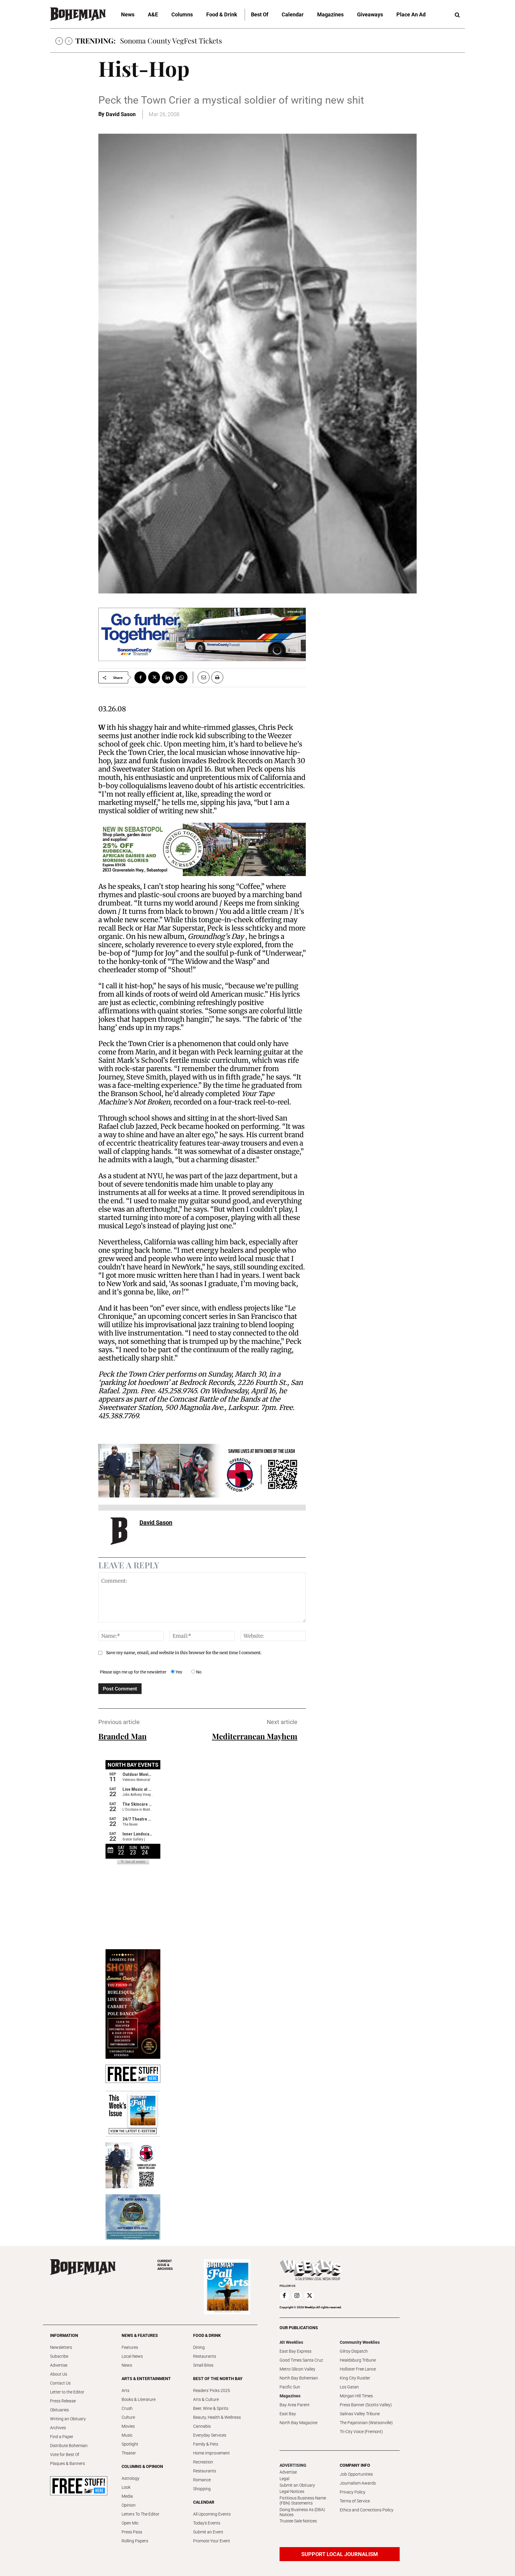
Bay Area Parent (295, 2405)
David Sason (121, 114)
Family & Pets (206, 2444)
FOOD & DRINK (207, 2335)
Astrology (131, 2478)
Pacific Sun (290, 2387)
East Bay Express (295, 2351)
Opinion (129, 2505)
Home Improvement (211, 2453)
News (127, 2365)
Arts (125, 2390)
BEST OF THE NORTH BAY (218, 2379)
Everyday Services (210, 2435)
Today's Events (207, 2523)
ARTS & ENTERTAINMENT (146, 2379)
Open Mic (130, 2523)
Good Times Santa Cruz (301, 2360)
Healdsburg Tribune (358, 2360)
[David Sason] (119, 1534)
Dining (199, 2347)
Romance (202, 2480)
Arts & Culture (206, 2399)
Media (127, 2496)
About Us (59, 2374)
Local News (132, 2356)
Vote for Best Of (65, 2455)
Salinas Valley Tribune (360, 2414)
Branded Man (122, 1736)
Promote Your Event (212, 2541)
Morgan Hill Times (356, 2396)
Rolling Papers (135, 2541)
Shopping (202, 2489)
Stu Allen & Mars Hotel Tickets (169, 40)
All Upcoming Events (212, 2514)
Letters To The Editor (141, 2514)
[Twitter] (154, 677)
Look (126, 2487)
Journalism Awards (358, 2483)
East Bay (288, 2414)
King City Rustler (355, 2378)
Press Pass (132, 2532)
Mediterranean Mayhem (255, 1736)
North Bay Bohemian (299, 2378)
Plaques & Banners (68, 2463)
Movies (128, 2426)
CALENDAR (204, 2502)
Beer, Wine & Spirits (211, 2408)
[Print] (217, 677)
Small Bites (203, 2365)
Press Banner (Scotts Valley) (366, 2405)
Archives (58, 2428)
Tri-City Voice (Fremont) (361, 2432)
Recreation (203, 2462)
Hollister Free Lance (358, 2369)
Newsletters (61, 2347)
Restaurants (205, 2356)
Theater (129, 2453)
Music (127, 2435)
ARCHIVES (165, 2265)
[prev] (59, 41)
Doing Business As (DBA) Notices (302, 2512)
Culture (128, 2417)
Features (130, 2347)
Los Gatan (349, 2387)
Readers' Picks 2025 (212, 2390)
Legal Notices (292, 2491)
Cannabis (202, 2426)
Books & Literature (139, 2399)
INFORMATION (64, 2335)
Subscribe (59, 2356)
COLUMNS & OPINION (142, 2466)
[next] (69, 41)
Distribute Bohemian (69, 2446)
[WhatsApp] (182, 677)
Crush (127, 2408)
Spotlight (130, 2444)
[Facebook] (140, 677)
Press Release (63, 2401)
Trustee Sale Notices (298, 2521)
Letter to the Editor (67, 2392)
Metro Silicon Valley (297, 2369)
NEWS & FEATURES (140, 2335)
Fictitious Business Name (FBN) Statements (303, 2501)
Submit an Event (208, 2532)
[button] (457, 15)
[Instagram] (297, 2296)
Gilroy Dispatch (354, 2351)
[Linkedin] (168, 677)
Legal (284, 2479)
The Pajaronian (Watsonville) (366, 2423)
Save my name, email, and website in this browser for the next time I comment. (184, 1653)
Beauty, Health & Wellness (217, 2417)
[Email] (201, 677)
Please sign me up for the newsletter (133, 1672)
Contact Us (60, 2383)
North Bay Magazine (298, 2423)
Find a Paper (62, 2437)
